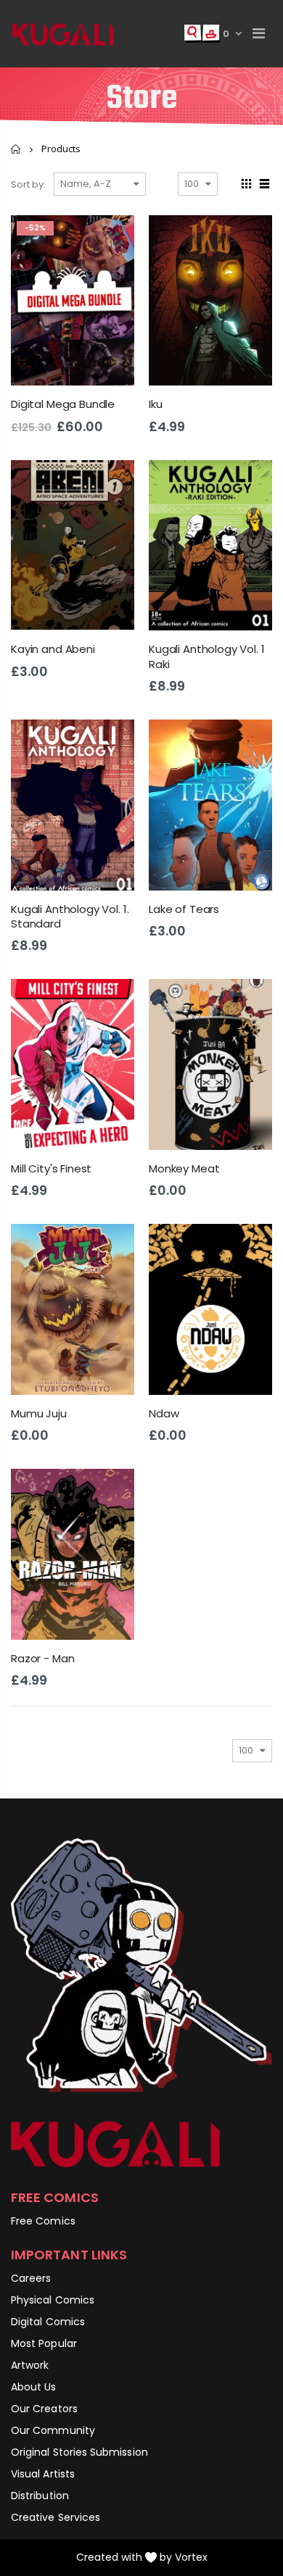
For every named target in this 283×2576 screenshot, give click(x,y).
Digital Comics (48, 2322)
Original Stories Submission (79, 2452)
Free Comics (43, 2221)
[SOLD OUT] (110, 484)
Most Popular (44, 2343)
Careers (31, 2278)
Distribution (40, 2496)
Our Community (53, 2430)
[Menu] (259, 33)
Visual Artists (43, 2474)
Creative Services (56, 2517)
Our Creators (44, 2409)
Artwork (30, 2365)
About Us (34, 2387)
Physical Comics (53, 2300)
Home (16, 149)
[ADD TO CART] (110, 239)
